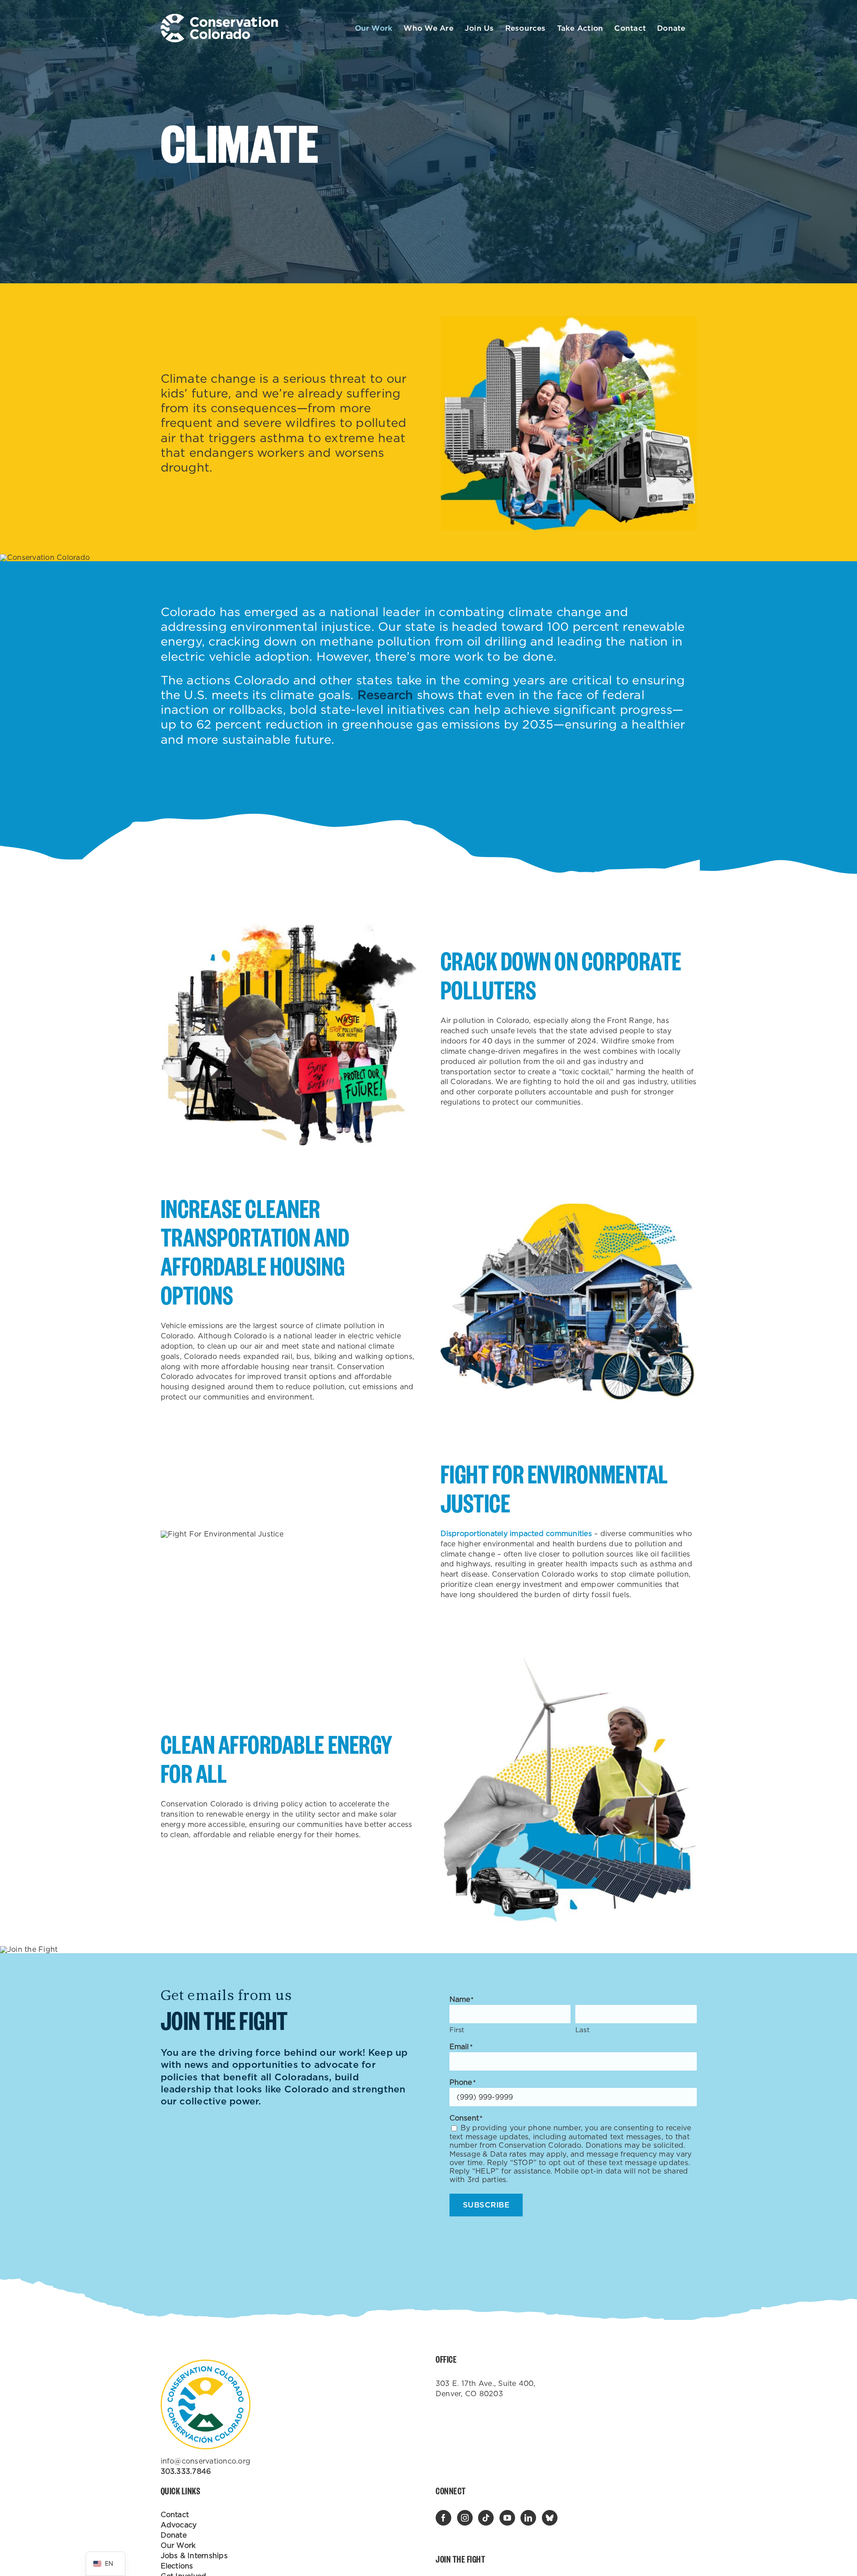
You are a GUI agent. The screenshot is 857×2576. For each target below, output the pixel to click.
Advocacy (179, 2525)
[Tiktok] (486, 2518)
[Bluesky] (550, 2518)
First (457, 2030)
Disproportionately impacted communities (516, 1534)
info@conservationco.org (206, 2461)
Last (582, 2030)
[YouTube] (507, 2518)
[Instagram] (465, 2518)
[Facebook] (443, 2518)
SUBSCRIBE (486, 2205)
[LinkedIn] (528, 2518)
